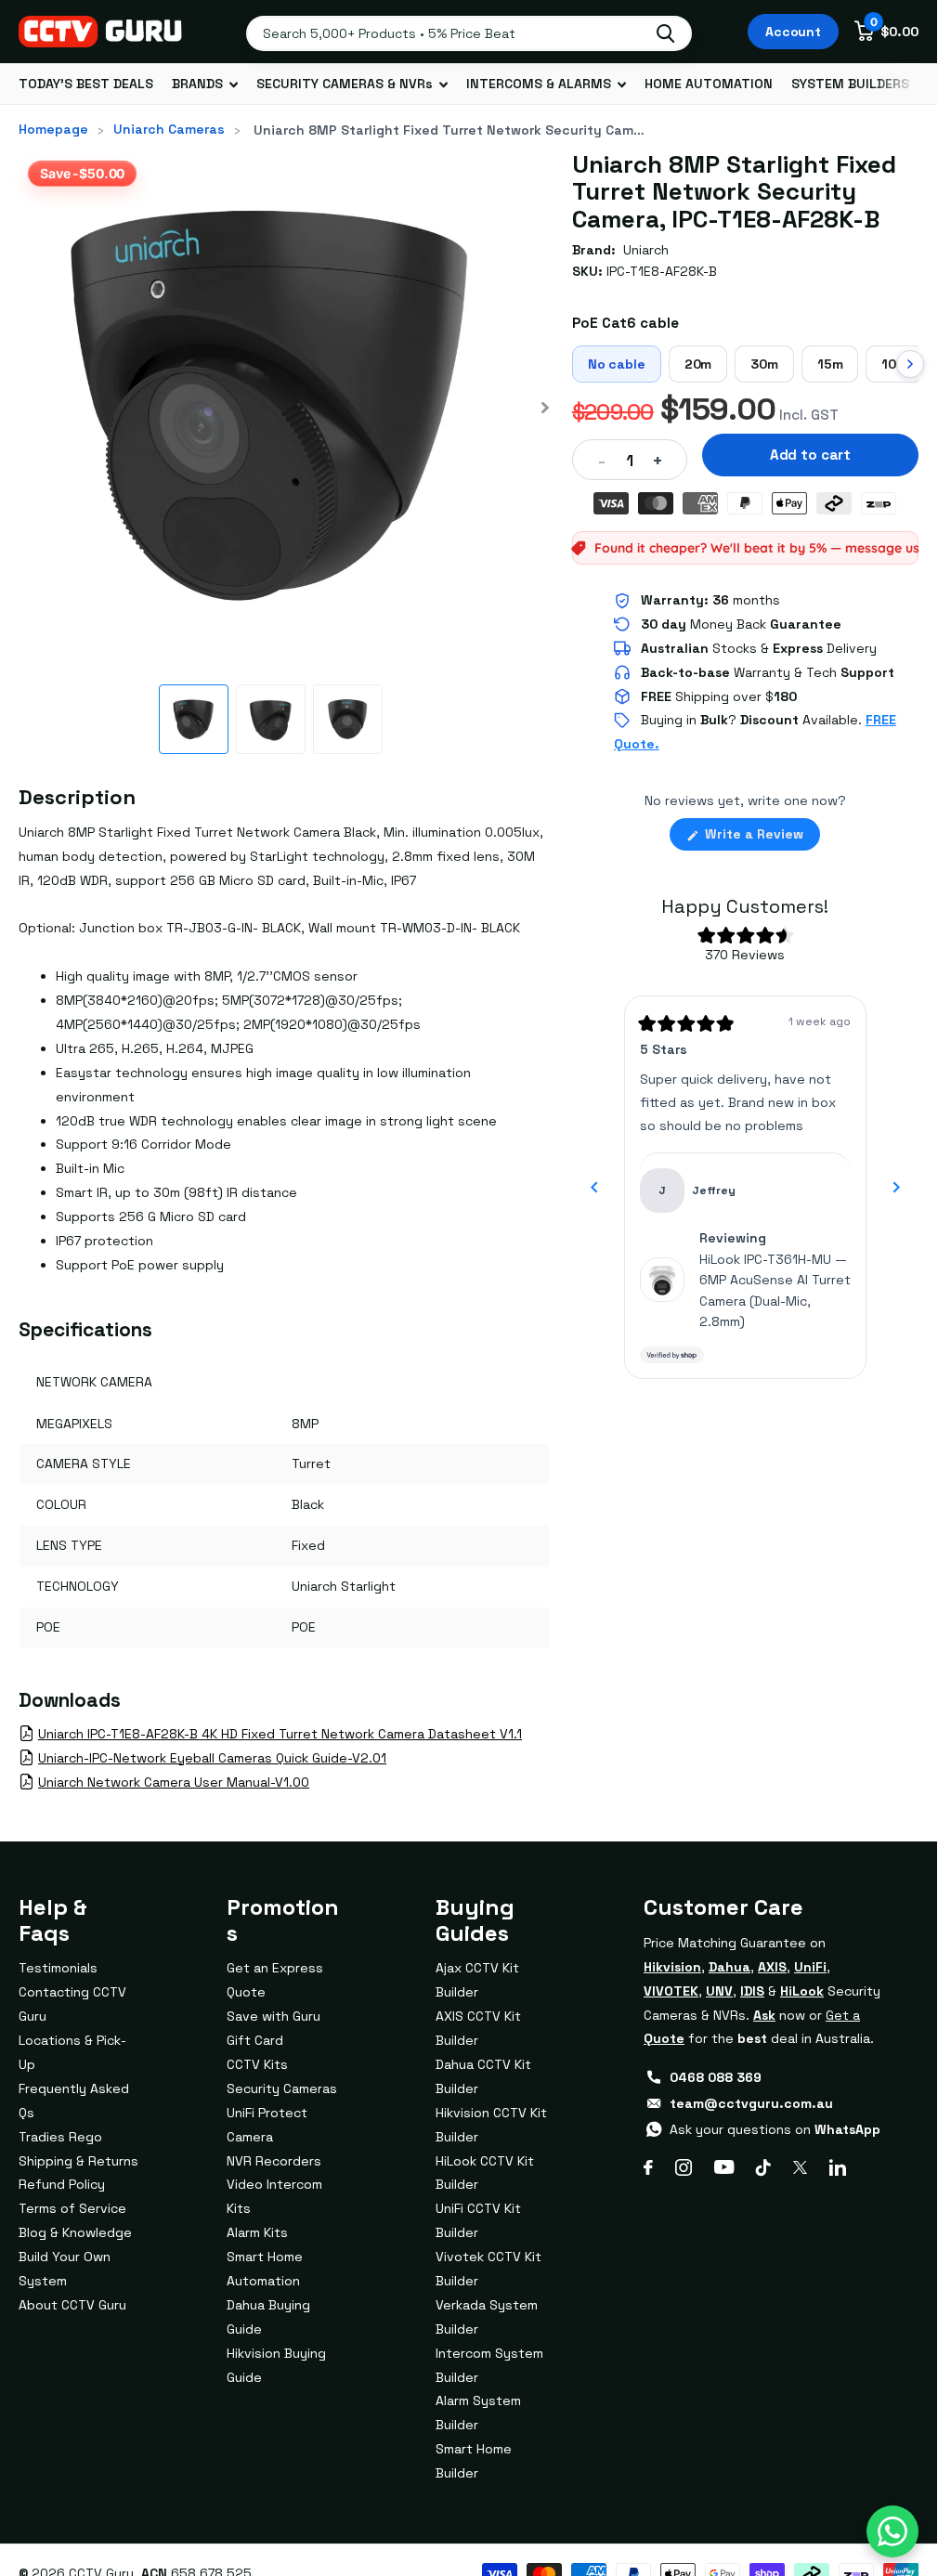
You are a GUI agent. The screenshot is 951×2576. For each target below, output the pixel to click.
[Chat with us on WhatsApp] (892, 2531)
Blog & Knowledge (75, 2232)
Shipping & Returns (78, 2161)
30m (764, 364)
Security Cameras (282, 2088)
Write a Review (761, 838)
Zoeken (665, 33)
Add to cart (810, 455)
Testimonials (58, 1968)
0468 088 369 (716, 2077)
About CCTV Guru (72, 2305)
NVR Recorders (274, 2161)
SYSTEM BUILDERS (850, 84)
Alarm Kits (257, 2232)
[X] (800, 2167)
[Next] (896, 1188)
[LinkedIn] (838, 2167)
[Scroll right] (910, 364)
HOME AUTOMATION (709, 84)
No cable (617, 364)
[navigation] (194, 719)
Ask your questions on (775, 2129)
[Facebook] (648, 2167)
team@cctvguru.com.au (751, 2103)
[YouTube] (724, 2167)
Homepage (53, 129)
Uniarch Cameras (169, 129)
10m (894, 364)
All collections (205, 84)
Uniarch (646, 250)
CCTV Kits (257, 2064)
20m (698, 364)
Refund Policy (62, 2184)
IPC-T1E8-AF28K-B (662, 271)
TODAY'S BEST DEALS (86, 84)
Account (793, 32)
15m (830, 364)
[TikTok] (763, 2167)
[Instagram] (684, 2167)
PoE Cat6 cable (625, 323)
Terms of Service (72, 2208)
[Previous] (594, 1188)
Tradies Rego (60, 2137)
